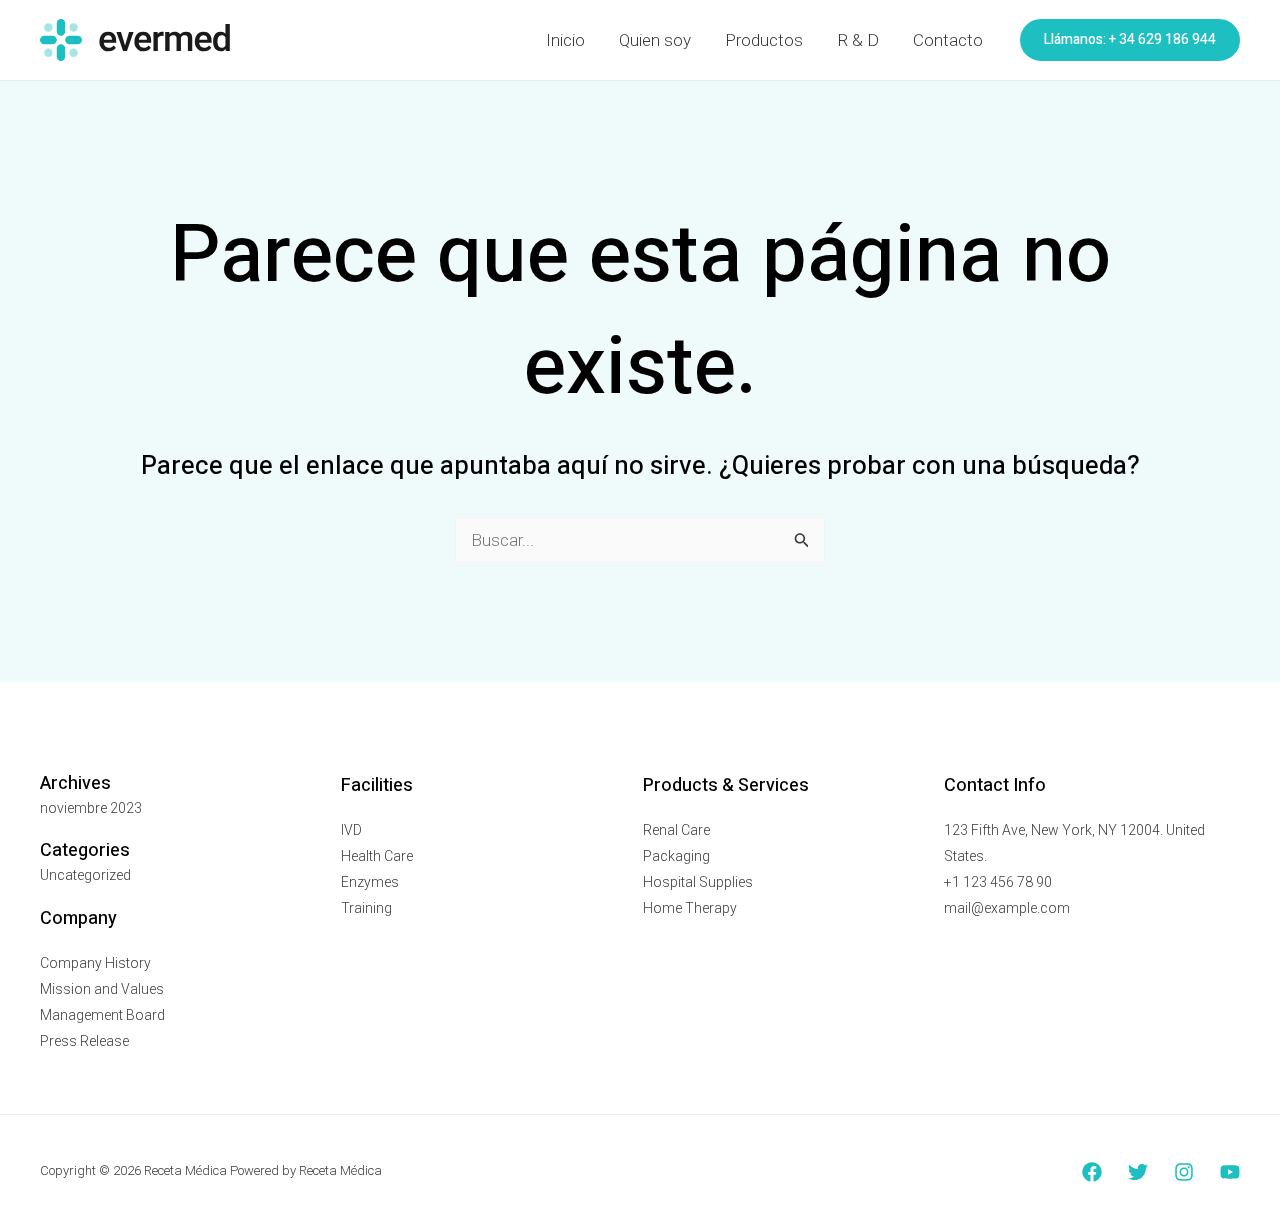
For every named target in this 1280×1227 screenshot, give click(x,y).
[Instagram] (1184, 1172)
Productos (764, 40)
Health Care (377, 856)
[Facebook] (1092, 1172)
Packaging (676, 856)
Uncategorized (85, 875)
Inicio (565, 40)
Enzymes (370, 882)
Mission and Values (102, 989)
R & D (858, 40)
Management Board (102, 1015)
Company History (95, 963)
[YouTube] (1230, 1172)
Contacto (948, 40)
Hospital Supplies (698, 882)
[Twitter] (1138, 1172)
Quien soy (655, 40)
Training (366, 908)
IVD (351, 830)
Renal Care (676, 830)
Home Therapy (690, 908)
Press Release (84, 1041)
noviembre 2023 (91, 808)
